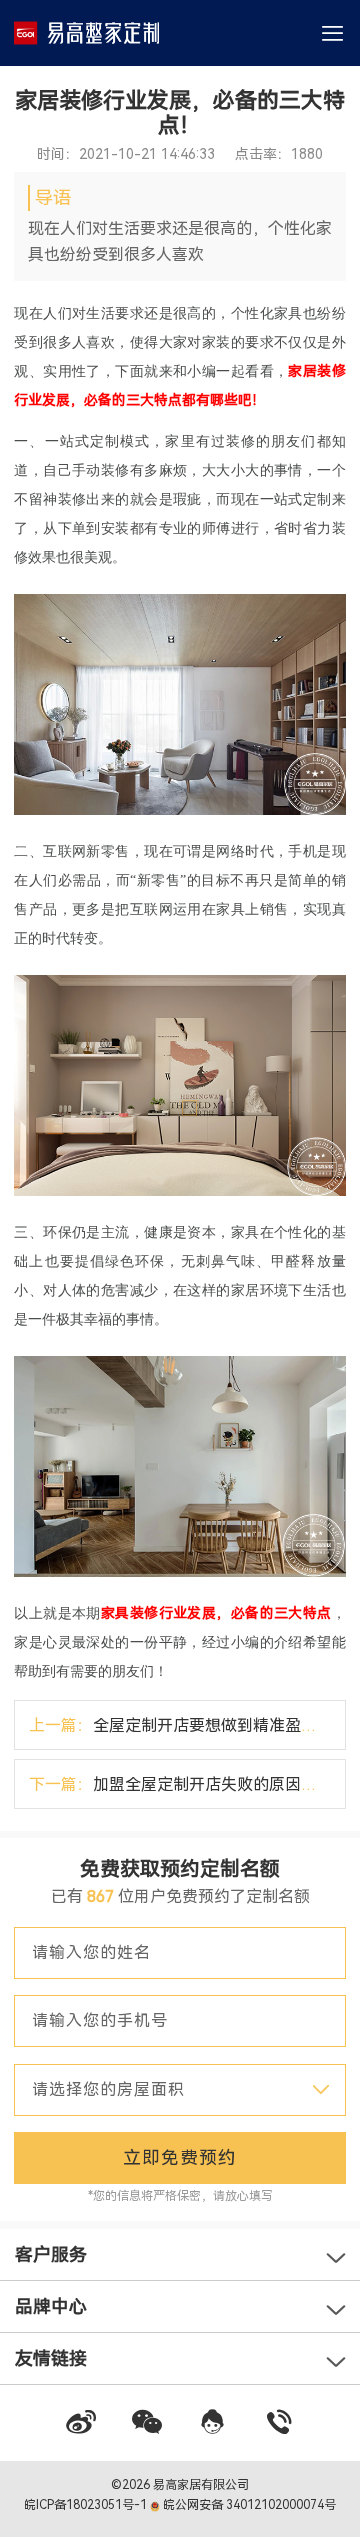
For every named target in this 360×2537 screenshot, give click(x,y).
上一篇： (187, 1725)
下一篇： (187, 1784)
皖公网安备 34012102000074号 (248, 2505)
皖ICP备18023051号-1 (87, 2505)
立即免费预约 (180, 2157)
